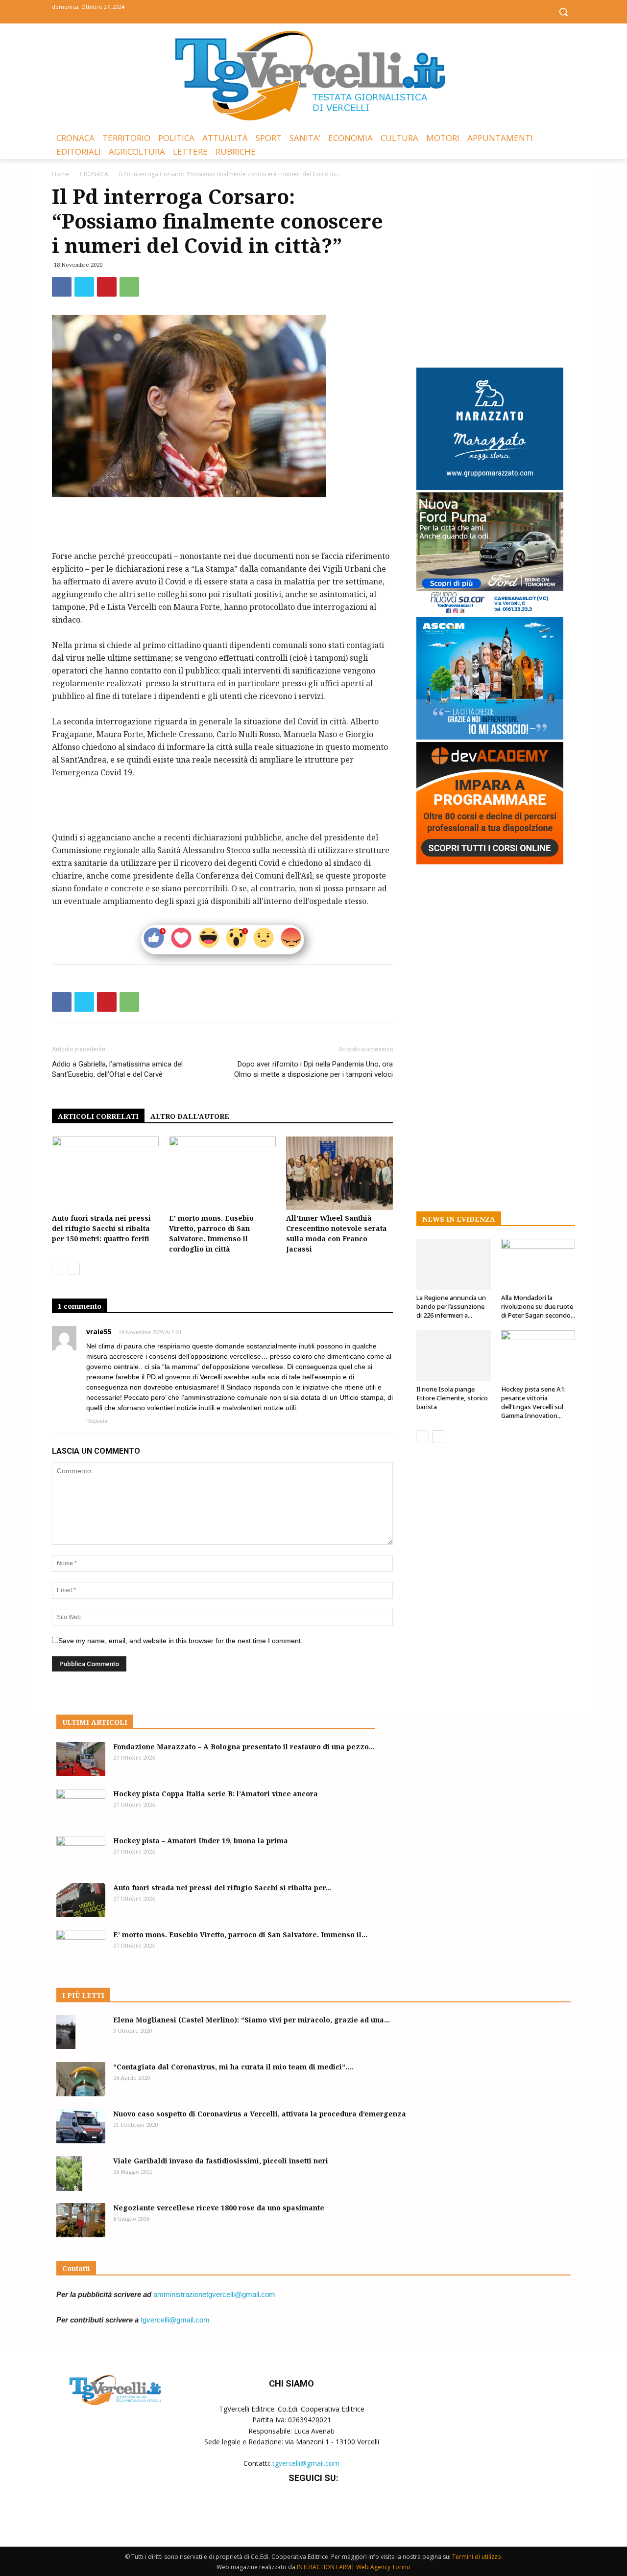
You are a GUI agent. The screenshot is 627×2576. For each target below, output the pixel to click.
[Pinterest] (107, 287)
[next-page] (74, 1269)
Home (60, 174)
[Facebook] (292, 11)
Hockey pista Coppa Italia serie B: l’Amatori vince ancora (216, 1794)
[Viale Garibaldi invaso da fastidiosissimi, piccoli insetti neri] (69, 2173)
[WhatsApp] (129, 287)
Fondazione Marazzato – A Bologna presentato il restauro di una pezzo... (244, 1747)
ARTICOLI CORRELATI (98, 1116)
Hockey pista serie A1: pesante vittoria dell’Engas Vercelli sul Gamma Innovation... (533, 1402)
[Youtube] (336, 11)
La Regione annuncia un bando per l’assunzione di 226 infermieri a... (451, 1306)
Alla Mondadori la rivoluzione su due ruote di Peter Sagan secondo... (538, 1306)
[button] (563, 12)
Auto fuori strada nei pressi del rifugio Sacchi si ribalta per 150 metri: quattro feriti (101, 1228)
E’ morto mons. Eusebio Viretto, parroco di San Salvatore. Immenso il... (240, 1935)
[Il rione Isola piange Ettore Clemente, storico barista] (454, 1356)
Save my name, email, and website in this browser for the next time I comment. (181, 1641)
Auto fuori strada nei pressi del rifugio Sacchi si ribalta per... (222, 1888)
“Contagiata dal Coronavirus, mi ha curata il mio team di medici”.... (233, 2067)
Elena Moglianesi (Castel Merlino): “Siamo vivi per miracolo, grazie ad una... (252, 2020)
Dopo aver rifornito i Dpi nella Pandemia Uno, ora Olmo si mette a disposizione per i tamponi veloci (313, 1069)
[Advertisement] (222, 525)
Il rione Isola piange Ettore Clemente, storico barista (452, 1398)
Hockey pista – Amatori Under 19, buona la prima (201, 1841)
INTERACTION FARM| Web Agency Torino (354, 2567)
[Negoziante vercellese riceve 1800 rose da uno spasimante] (81, 2220)
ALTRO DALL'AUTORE (190, 1116)
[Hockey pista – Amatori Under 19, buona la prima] (81, 1853)
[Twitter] (314, 11)
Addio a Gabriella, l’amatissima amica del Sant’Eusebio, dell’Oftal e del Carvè (117, 1069)
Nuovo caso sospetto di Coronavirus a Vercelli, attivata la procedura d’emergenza (260, 2114)
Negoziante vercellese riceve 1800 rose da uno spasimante (219, 2208)
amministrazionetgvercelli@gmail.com (214, 2294)
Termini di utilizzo (477, 2557)
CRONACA (94, 174)
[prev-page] (58, 1269)
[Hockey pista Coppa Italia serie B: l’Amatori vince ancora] (81, 1806)
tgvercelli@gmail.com (175, 2320)
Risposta (97, 1421)
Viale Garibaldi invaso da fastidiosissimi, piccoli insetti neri (221, 2161)
